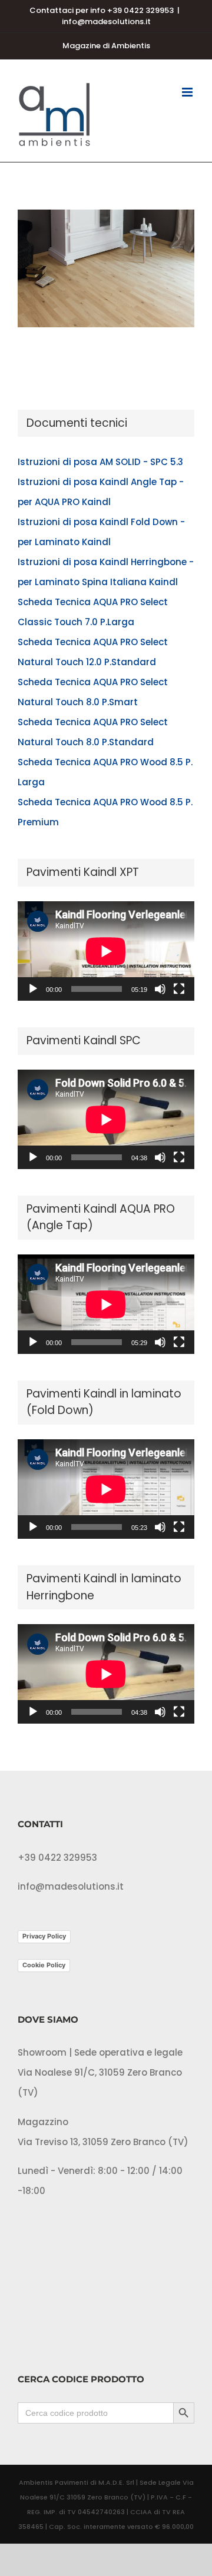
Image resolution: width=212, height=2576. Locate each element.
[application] (106, 951)
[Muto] (160, 989)
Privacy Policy (44, 1936)
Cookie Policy (44, 1965)
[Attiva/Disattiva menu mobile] (188, 92)
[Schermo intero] (179, 989)
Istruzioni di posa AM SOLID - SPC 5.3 (100, 462)
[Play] (33, 989)
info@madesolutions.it (106, 21)
